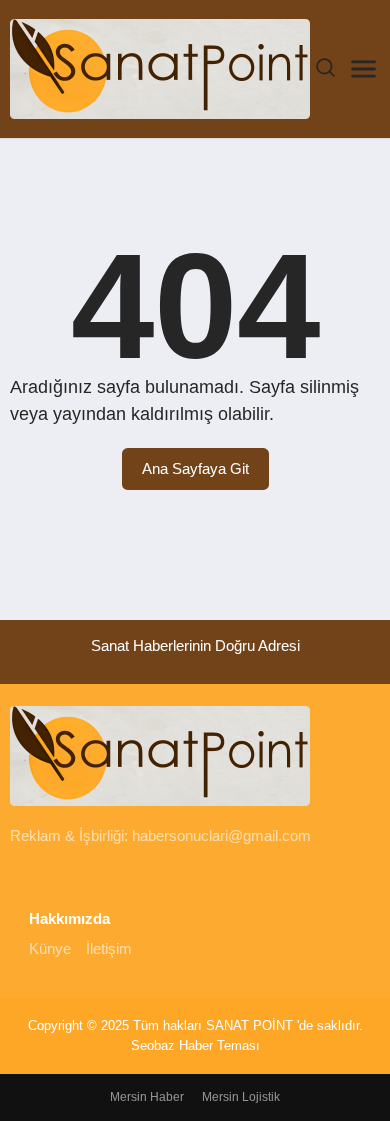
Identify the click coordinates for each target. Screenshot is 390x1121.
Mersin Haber (147, 1097)
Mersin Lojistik (241, 1097)
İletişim (109, 948)
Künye (50, 948)
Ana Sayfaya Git (195, 468)
